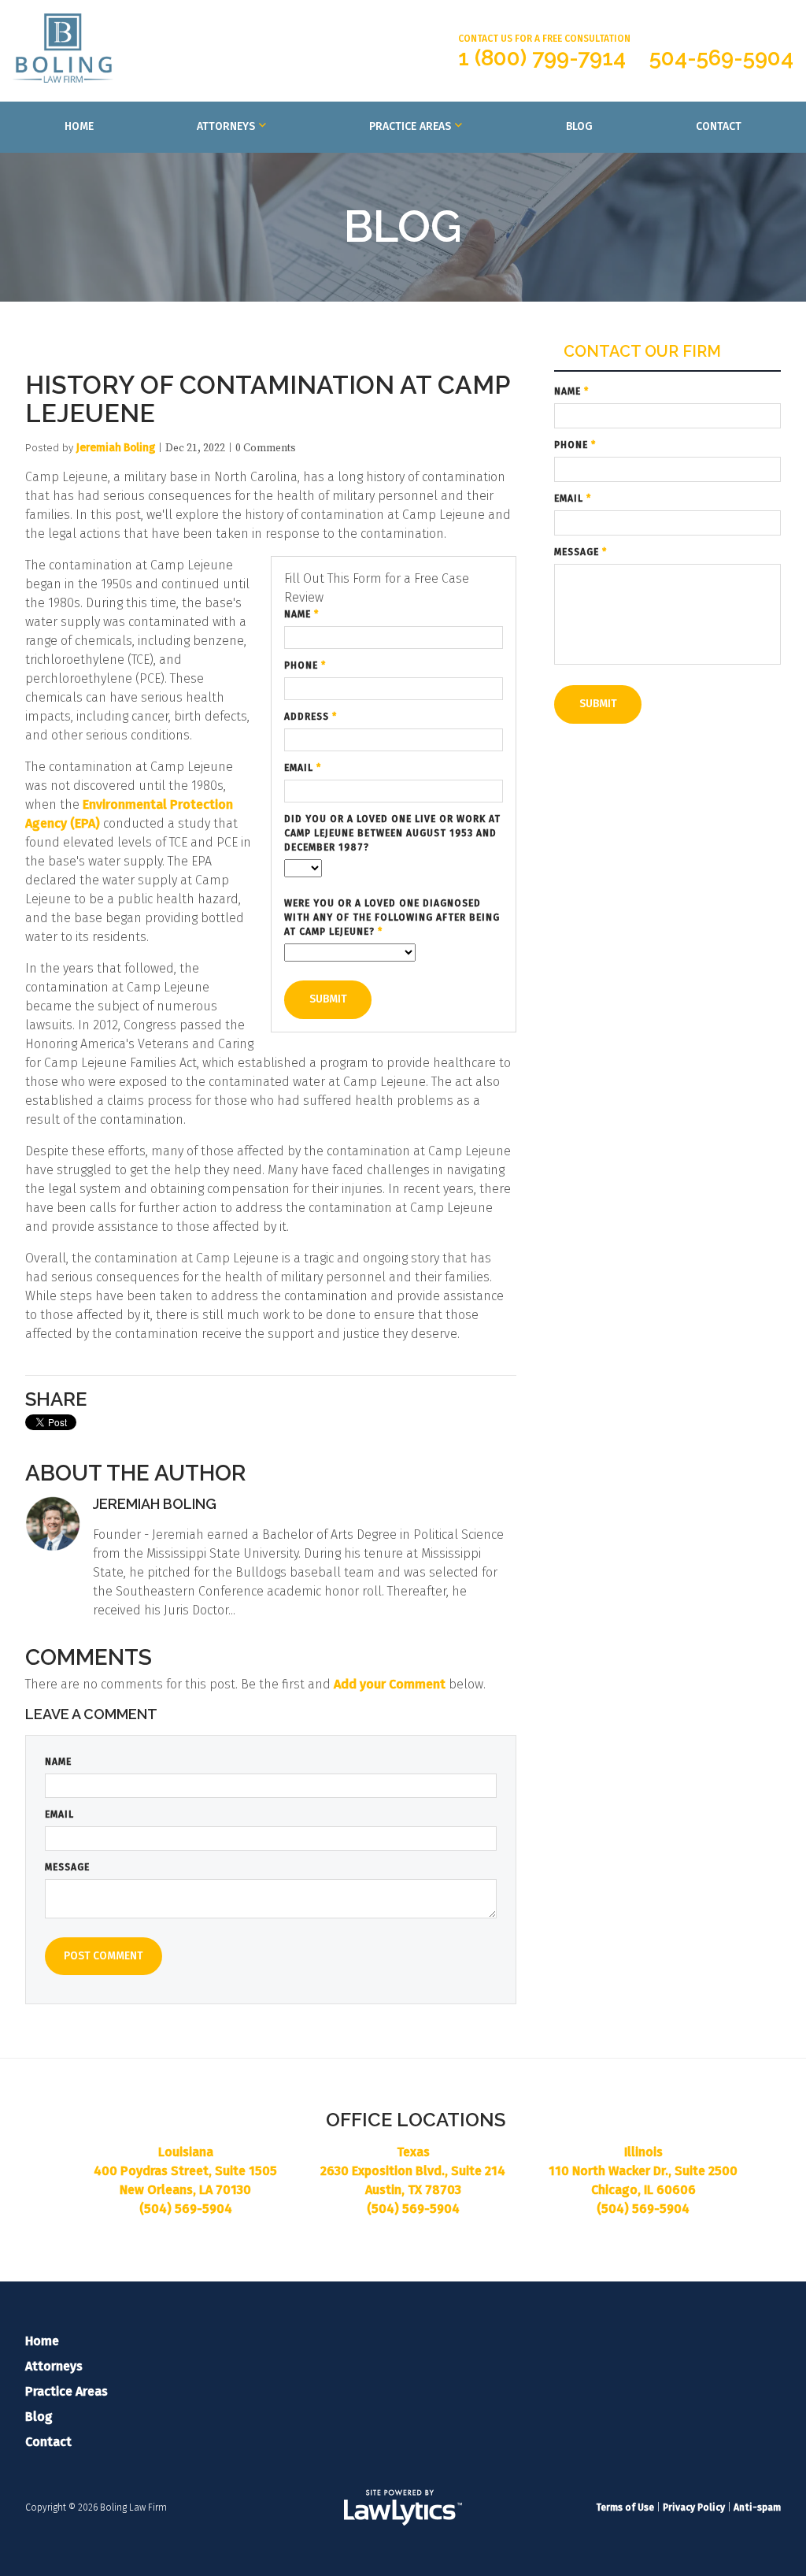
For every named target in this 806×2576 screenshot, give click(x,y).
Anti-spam (757, 2507)
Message (67, 1867)
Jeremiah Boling (116, 448)
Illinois (643, 2152)
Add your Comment (390, 1684)
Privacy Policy (694, 2507)
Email (303, 768)
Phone (305, 665)
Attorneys (226, 126)
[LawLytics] (403, 2507)
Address (311, 717)
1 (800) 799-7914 (542, 58)
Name (301, 614)
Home (79, 126)
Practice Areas (410, 126)
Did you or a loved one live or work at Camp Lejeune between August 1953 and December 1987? (392, 833)
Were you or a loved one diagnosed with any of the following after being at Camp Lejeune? (392, 917)
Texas (413, 2152)
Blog (579, 126)
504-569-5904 (721, 58)
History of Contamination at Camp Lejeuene (267, 399)
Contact (719, 126)
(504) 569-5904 (186, 2209)
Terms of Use (625, 2507)
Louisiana (186, 2152)
